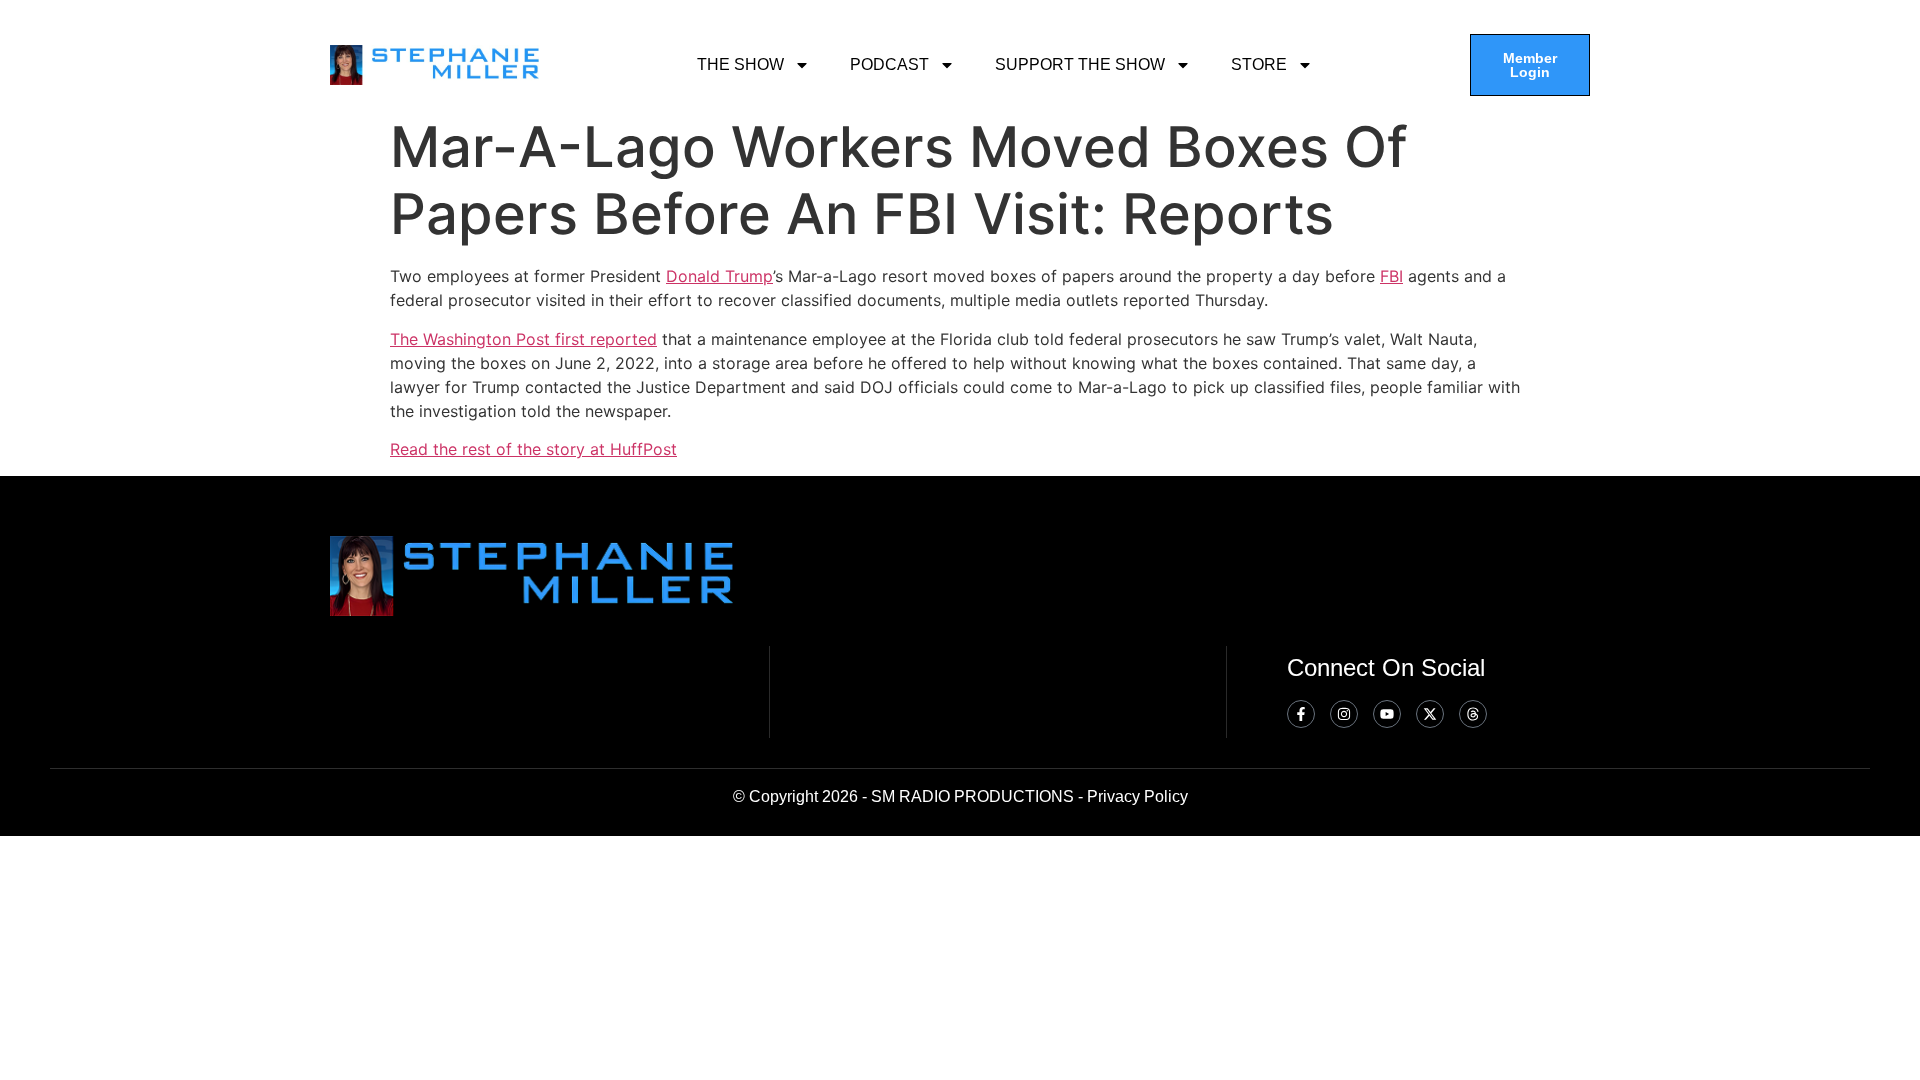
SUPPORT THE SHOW (1080, 64)
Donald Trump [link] (719, 276)
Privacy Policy (1137, 796)
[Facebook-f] (1301, 714)
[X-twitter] (1430, 714)
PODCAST (889, 64)
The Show (740, 64)
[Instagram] (1344, 714)
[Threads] (1473, 714)
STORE (1259, 64)
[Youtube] (1387, 714)
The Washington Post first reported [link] (523, 339)
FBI (1391, 276)
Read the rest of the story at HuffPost (533, 449)
